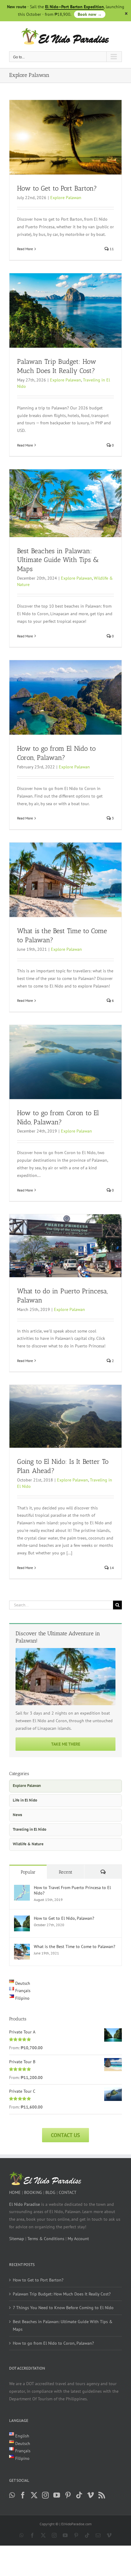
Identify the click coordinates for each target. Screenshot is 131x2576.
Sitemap (17, 2239)
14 (111, 1568)
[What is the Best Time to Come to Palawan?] (22, 1947)
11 (111, 249)
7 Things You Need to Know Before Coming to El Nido (63, 2308)
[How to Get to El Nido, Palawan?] (22, 1919)
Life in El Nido (25, 1800)
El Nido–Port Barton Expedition (74, 7)
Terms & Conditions (46, 2239)
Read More (25, 249)
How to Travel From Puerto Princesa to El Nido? (72, 1890)
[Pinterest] (68, 2495)
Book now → (90, 14)
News (17, 1815)
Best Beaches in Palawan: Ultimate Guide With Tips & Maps (58, 560)
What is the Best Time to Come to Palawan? (74, 1947)
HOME (15, 2192)
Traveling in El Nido (30, 1829)
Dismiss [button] (126, 14)
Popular (28, 1872)
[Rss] (102, 2495)
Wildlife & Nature (28, 1844)
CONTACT (68, 2192)
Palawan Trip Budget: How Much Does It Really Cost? (62, 2294)
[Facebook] (23, 2495)
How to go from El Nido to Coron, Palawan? (53, 2343)
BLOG (50, 2192)
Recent (65, 1872)
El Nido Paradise (25, 2204)
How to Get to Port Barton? (57, 188)
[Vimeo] (90, 2495)
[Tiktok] (79, 2495)
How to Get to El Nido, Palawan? (64, 1918)
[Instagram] (45, 2495)
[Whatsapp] (12, 2495)
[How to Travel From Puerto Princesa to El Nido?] (22, 1888)
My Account (78, 2239)
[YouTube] (57, 2495)
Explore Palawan (66, 198)
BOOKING (33, 2192)
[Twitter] (34, 2495)
